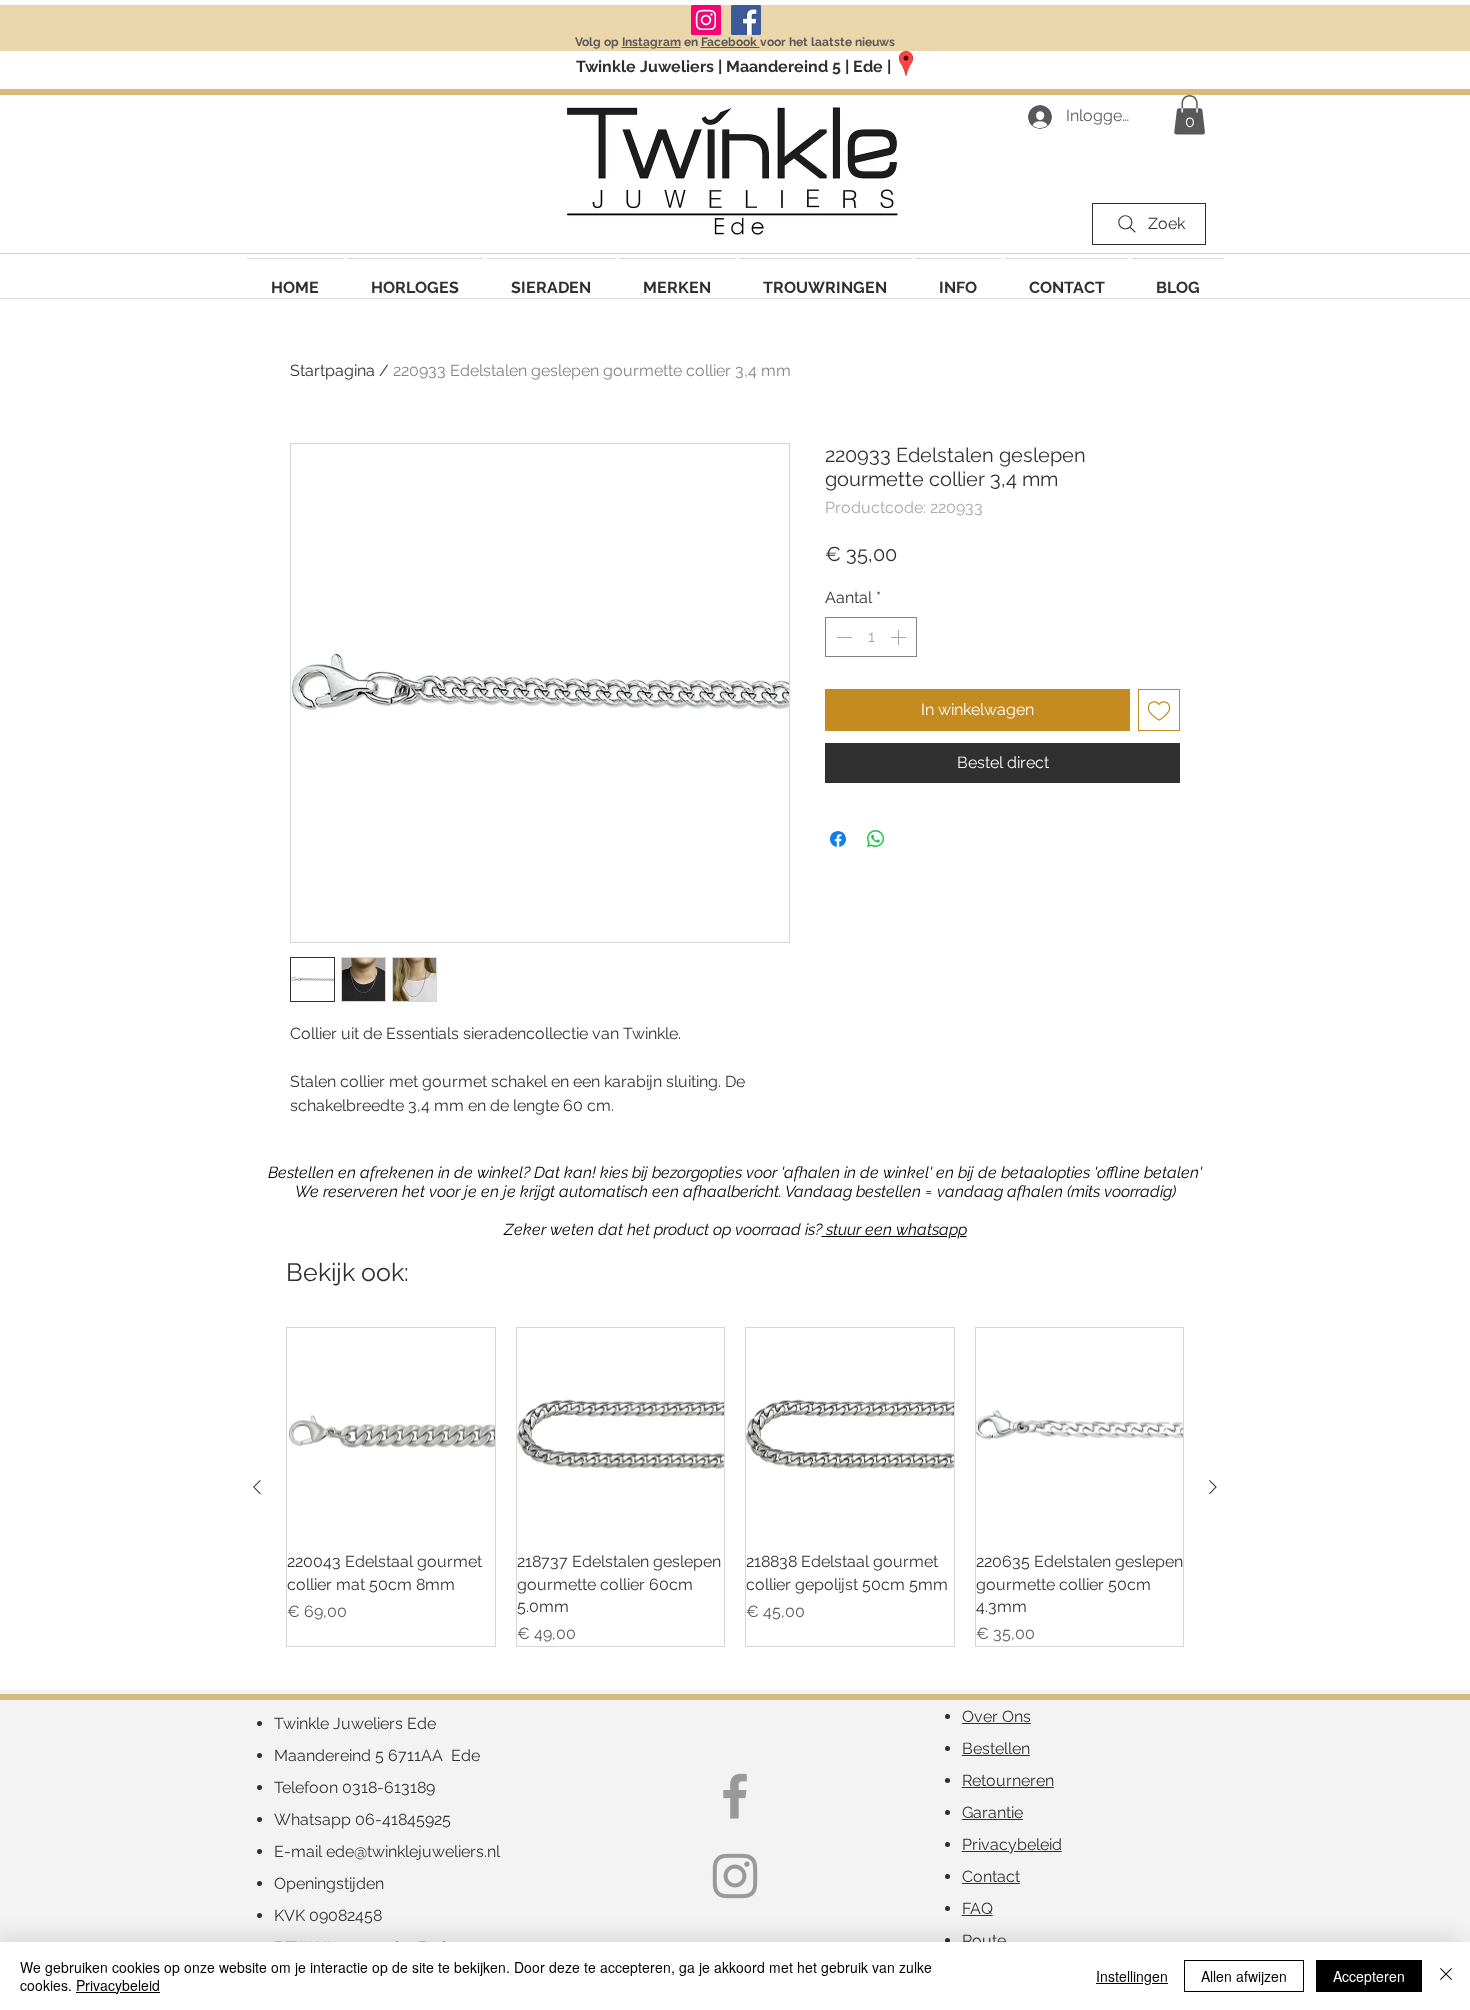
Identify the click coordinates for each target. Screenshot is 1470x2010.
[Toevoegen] (1159, 710)
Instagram (651, 42)
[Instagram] (706, 20)
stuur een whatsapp (894, 1229)
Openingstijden (329, 1883)
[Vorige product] (257, 1487)
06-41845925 (403, 1819)
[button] (677, 278)
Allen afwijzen (1244, 1976)
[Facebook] (746, 20)
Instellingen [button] (1132, 1976)
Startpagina (332, 370)
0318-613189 (388, 1787)
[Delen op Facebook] (838, 839)
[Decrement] (842, 637)
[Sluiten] (1446, 1976)
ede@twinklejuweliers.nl (413, 1851)
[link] (1189, 114)
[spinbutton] (871, 637)
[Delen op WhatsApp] (876, 839)
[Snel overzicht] (391, 1432)
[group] (735, 1487)
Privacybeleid (118, 1985)
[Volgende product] (1213, 1487)
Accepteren (1369, 1976)
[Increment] (900, 637)
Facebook (730, 42)
